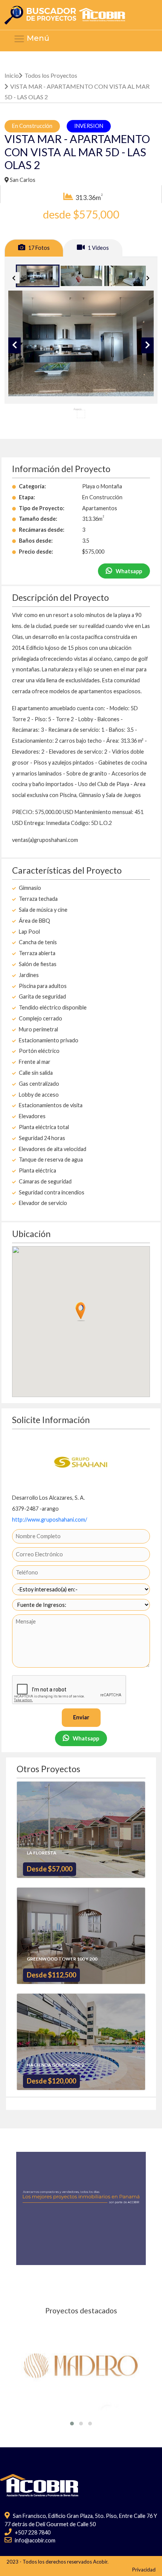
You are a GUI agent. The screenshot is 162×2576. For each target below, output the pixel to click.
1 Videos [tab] (98, 248)
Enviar (81, 1717)
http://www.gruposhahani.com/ (50, 1520)
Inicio (12, 75)
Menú (37, 38)
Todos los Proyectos (51, 75)
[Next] (148, 278)
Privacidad (144, 2570)
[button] (72, 2424)
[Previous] (14, 278)
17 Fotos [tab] (38, 248)
